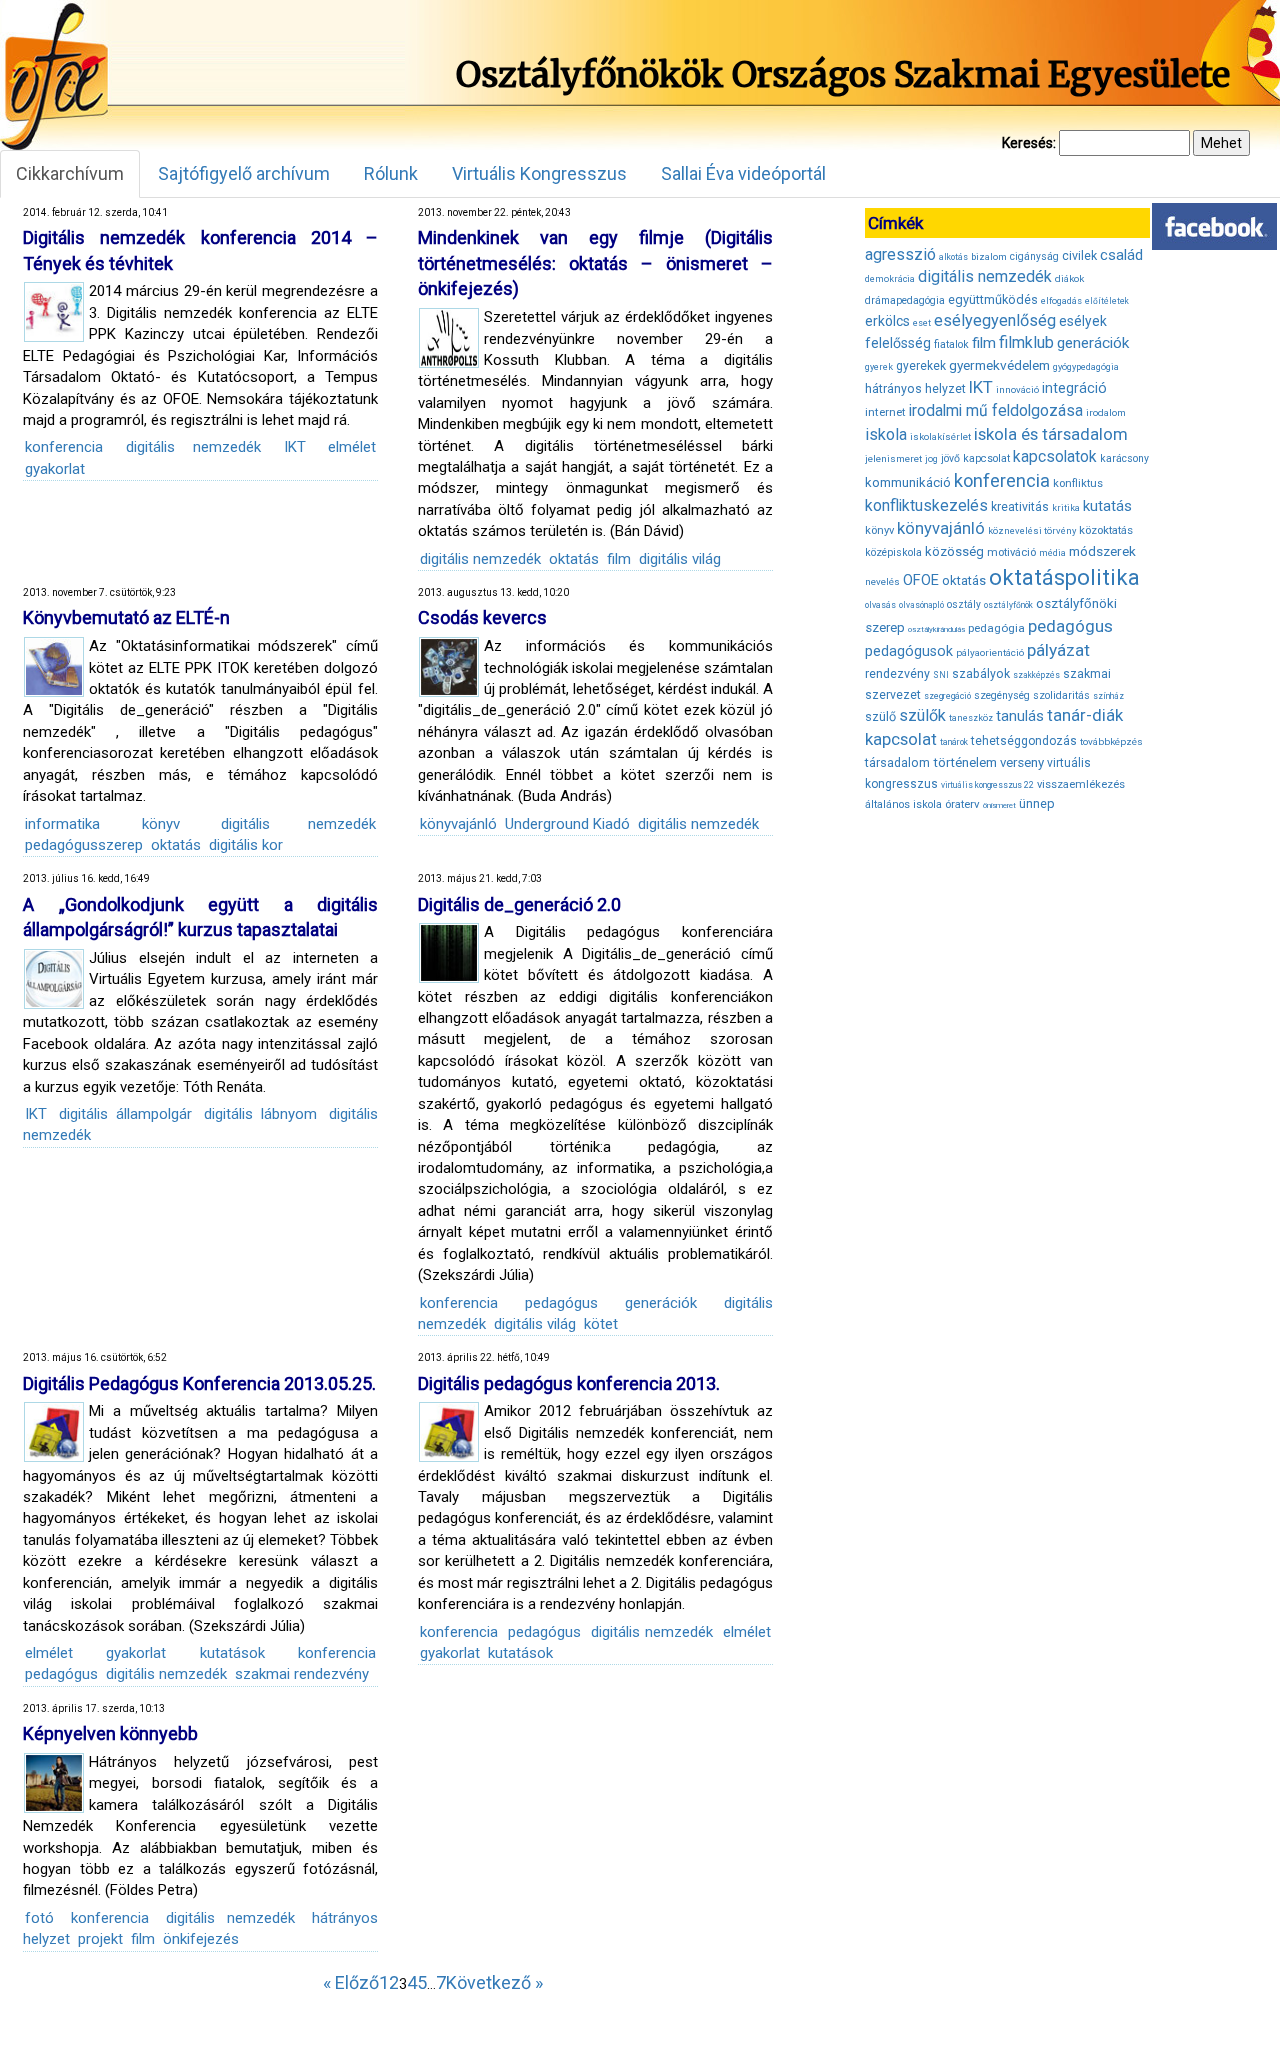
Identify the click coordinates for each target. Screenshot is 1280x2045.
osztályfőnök (1008, 605)
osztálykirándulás (936, 629)
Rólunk (391, 173)
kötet (601, 1324)
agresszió (900, 254)
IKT (295, 447)
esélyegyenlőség (995, 320)
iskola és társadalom (1051, 434)
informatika (62, 824)
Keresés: (1029, 143)
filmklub (1026, 342)
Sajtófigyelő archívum (244, 173)
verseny (1022, 762)
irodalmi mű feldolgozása (996, 411)
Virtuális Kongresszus (539, 173)
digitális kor (246, 845)
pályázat (1058, 650)
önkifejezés (201, 1939)
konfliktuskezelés (926, 505)
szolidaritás (1061, 695)
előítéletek (1107, 301)
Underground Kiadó (567, 824)
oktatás (574, 559)
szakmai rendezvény (302, 1674)
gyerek (879, 367)
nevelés (882, 581)
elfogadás (1061, 301)
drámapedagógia (905, 300)
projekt (100, 1939)
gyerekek (921, 366)
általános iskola (903, 804)
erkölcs (887, 321)
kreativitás (1020, 507)
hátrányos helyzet (915, 388)
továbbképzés (1111, 741)
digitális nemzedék (194, 447)
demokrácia (890, 279)
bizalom (989, 256)
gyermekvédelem (999, 365)
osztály (964, 604)
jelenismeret (893, 458)
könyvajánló (458, 824)
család (1121, 255)
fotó (39, 1918)
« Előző (351, 1982)
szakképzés (1036, 675)
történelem (965, 762)
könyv (161, 824)
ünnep (1037, 803)
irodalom (1106, 412)
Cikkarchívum (70, 173)
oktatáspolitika (1064, 577)
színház (1108, 696)
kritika (1066, 508)
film (619, 559)
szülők (922, 715)
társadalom (897, 762)
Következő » (494, 1982)
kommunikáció (908, 482)
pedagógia (996, 628)
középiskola (893, 552)
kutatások (232, 1653)
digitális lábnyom (260, 1114)
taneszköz (971, 718)
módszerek (1102, 551)
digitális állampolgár (125, 1114)
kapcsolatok (1055, 457)
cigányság (1034, 256)
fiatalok (951, 344)
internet (885, 412)
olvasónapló (921, 605)
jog (931, 459)
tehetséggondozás (1024, 741)
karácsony (1124, 458)
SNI (941, 675)
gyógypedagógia (1086, 367)
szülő (880, 716)
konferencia (64, 447)
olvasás (880, 605)
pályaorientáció (990, 652)
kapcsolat (986, 458)
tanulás (1020, 716)
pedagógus (561, 1303)
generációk (661, 1303)
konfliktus (1078, 483)
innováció (1017, 389)
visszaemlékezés (1081, 784)
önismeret (999, 805)
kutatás (1107, 506)
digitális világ (680, 559)
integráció (1074, 388)
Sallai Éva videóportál (743, 173)
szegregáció (947, 696)
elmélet (352, 447)
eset (922, 323)
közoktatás (1106, 530)
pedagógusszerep (84, 845)
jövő (950, 458)
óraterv (962, 804)
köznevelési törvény (1032, 530)
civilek (1079, 255)
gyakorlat (55, 469)
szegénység (1002, 695)
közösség (954, 551)
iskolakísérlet (940, 436)
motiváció (1011, 552)
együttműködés (993, 299)
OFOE (921, 580)
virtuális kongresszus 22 (987, 785)
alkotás (953, 257)
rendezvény (897, 673)
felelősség (898, 343)
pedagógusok (909, 651)
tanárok (954, 742)
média (1052, 553)
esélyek (1083, 321)
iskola (886, 434)
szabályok (981, 674)
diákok (1069, 278)
